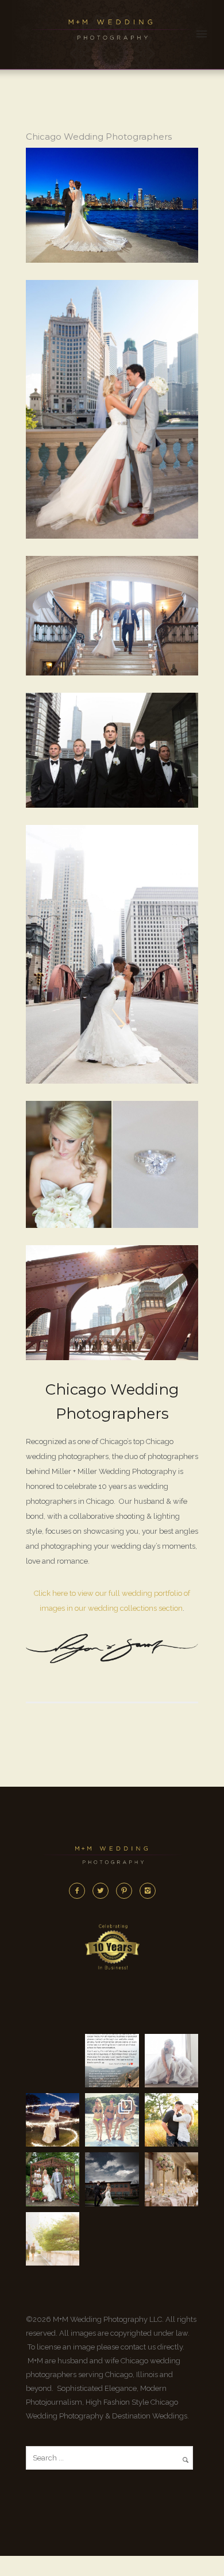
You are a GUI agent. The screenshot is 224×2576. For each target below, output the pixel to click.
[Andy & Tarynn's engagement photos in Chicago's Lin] (171, 2120)
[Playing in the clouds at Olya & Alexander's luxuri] (112, 2179)
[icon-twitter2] (103, 1891)
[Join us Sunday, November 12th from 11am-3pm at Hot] (171, 2061)
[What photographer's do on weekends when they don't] (112, 2120)
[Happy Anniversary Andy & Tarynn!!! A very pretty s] (53, 2179)
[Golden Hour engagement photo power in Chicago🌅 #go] (53, 2239)
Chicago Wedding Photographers (99, 137)
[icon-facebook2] (80, 1891)
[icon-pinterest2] (127, 1891)
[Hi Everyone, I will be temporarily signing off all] (112, 2061)
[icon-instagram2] (148, 1891)
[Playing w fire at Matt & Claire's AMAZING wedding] (53, 2120)
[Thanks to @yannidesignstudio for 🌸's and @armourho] (171, 2179)
